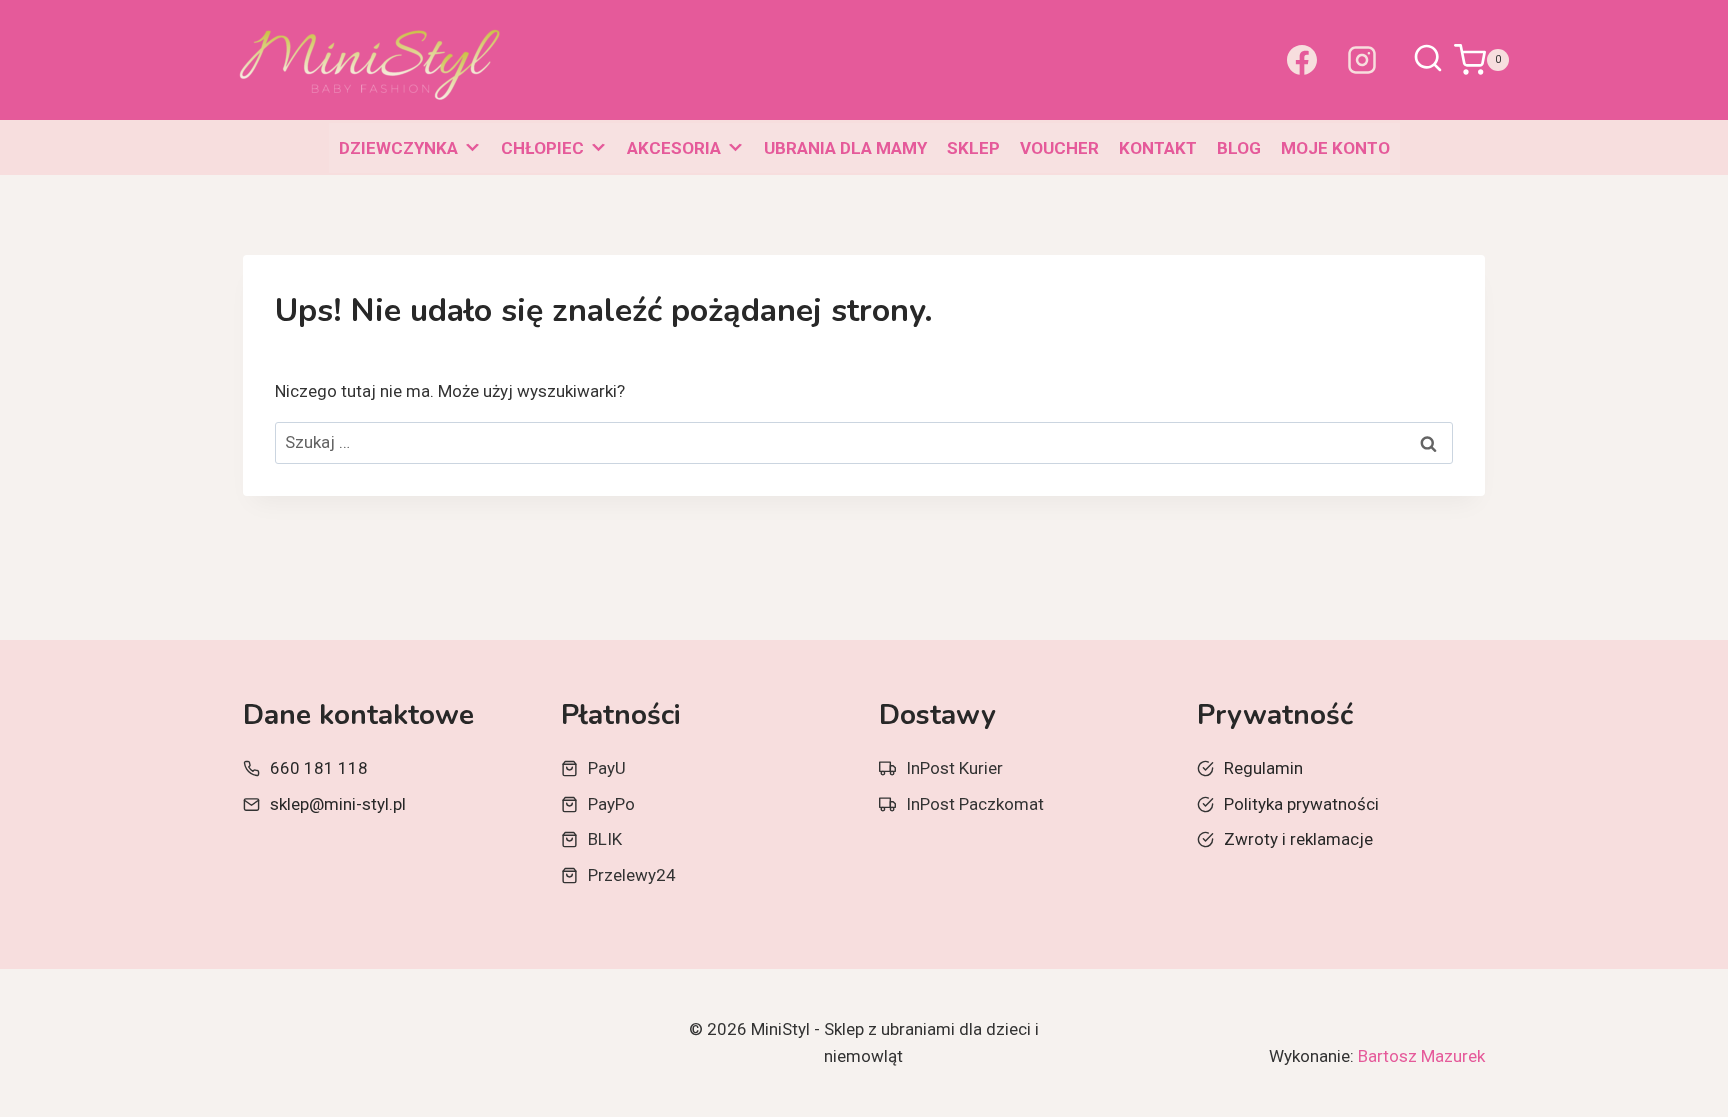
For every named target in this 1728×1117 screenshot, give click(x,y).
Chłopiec (542, 148)
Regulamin (1263, 768)
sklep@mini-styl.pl (338, 804)
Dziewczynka (398, 148)
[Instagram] (1362, 60)
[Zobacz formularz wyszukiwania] (1428, 60)
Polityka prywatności (1301, 804)
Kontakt (1158, 148)
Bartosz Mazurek (1421, 1056)
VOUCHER (1059, 148)
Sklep (973, 148)
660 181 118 (319, 768)
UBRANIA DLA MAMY (845, 148)
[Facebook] (1302, 60)
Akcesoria (674, 148)
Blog (1239, 148)
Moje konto (1335, 148)
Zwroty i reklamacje (1298, 839)
